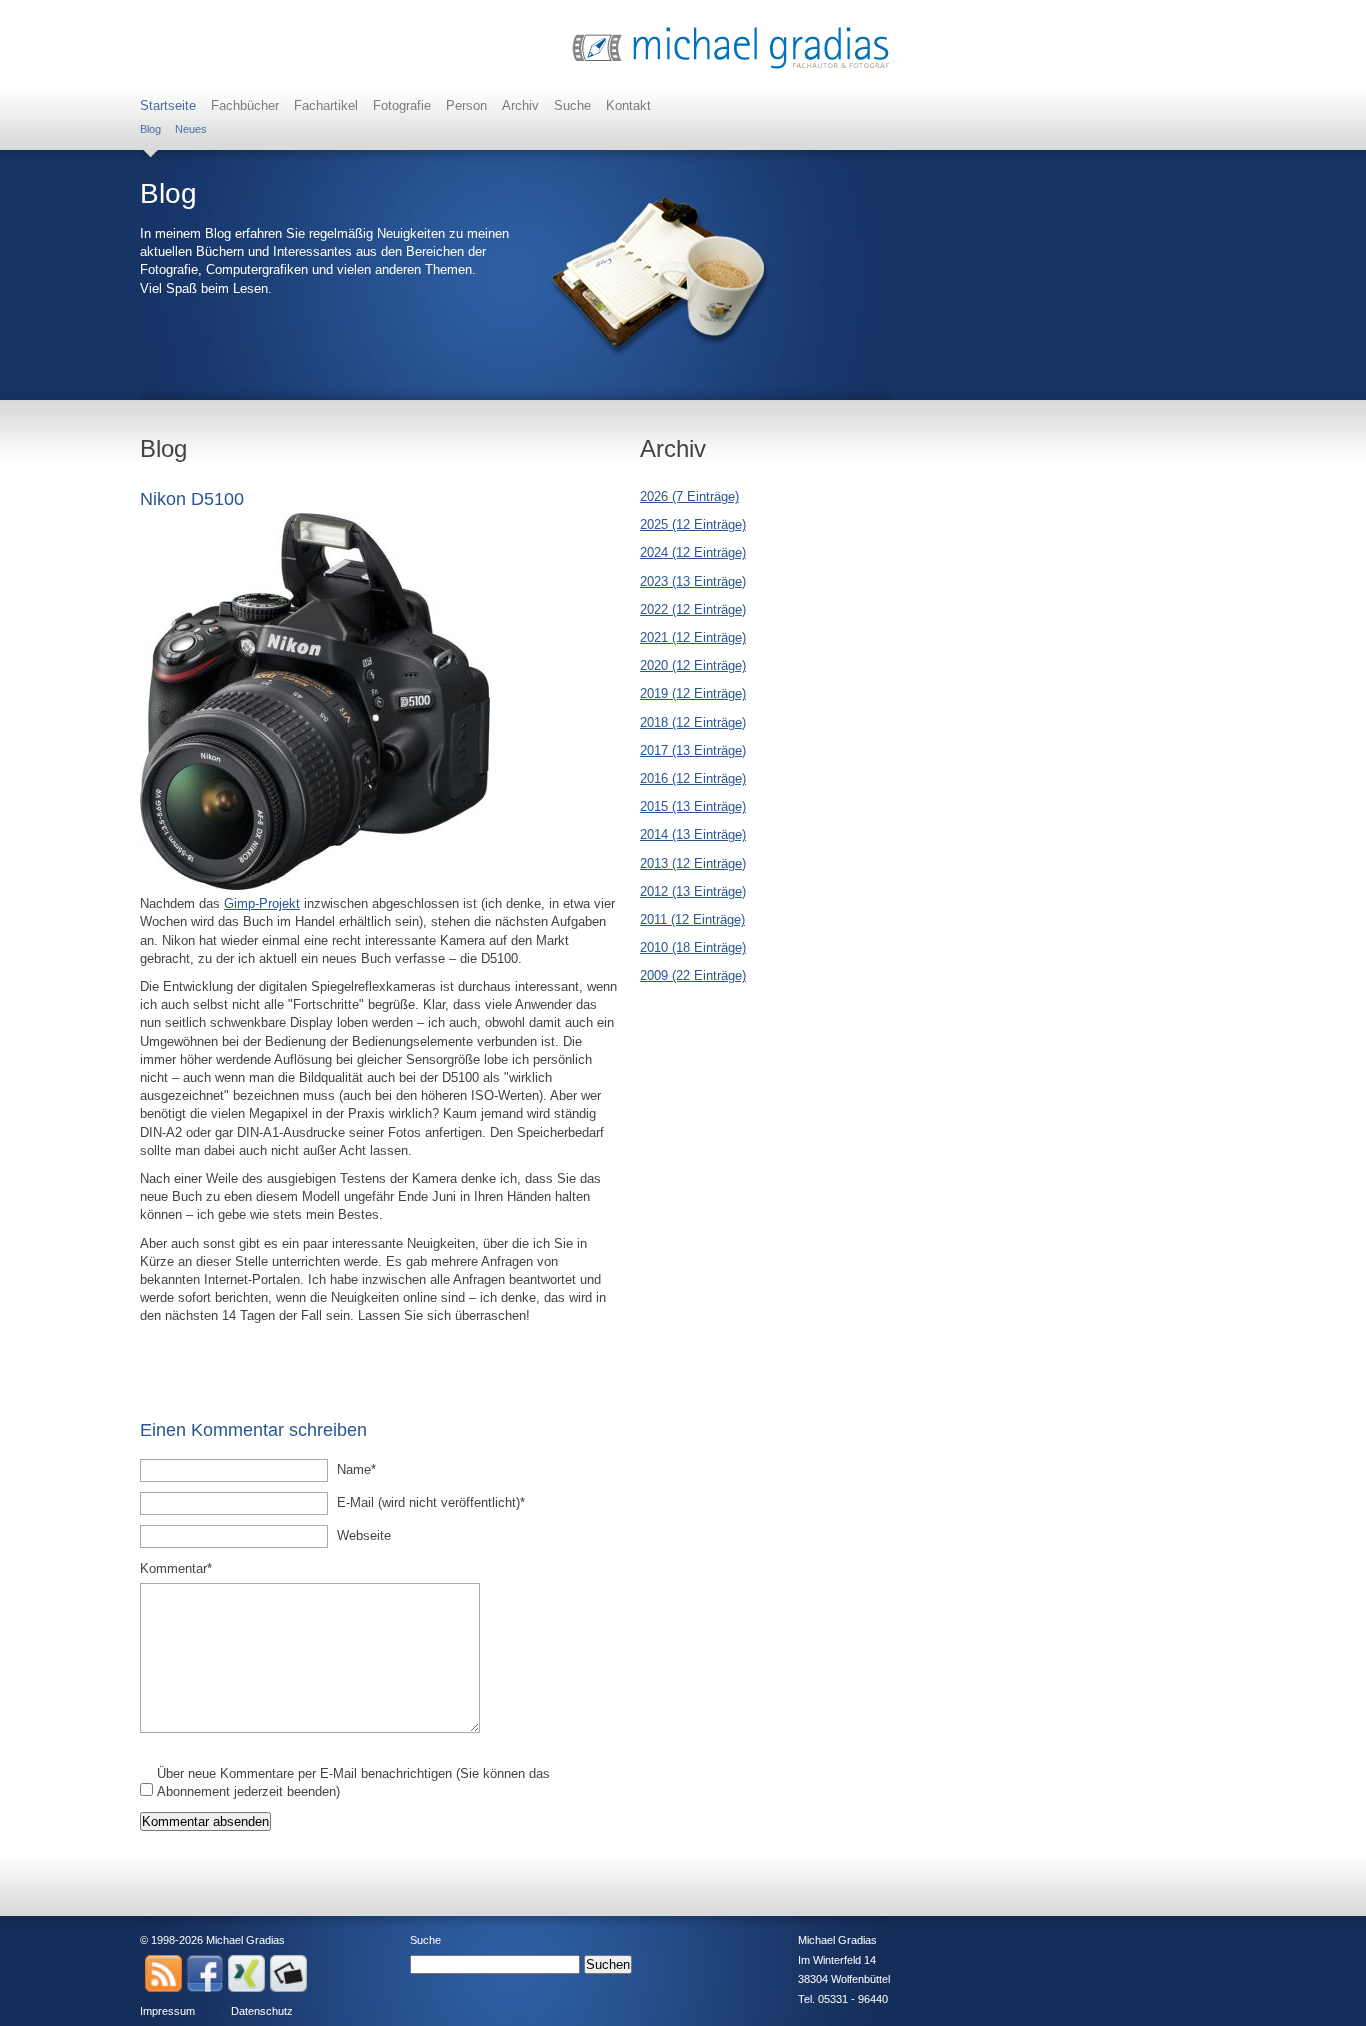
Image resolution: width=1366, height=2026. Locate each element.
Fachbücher (245, 105)
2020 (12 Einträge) (693, 665)
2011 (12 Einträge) (692, 919)
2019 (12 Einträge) (693, 693)
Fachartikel (326, 105)
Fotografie (402, 105)
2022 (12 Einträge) (693, 609)
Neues (191, 129)
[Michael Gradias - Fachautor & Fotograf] (731, 66)
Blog (150, 129)
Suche (572, 105)
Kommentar (176, 1568)
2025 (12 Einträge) (693, 524)
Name (365, 1469)
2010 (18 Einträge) (693, 947)
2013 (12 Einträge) (693, 863)
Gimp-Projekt (262, 903)
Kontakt (628, 105)
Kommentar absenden (205, 1821)
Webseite (364, 1535)
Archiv (520, 105)
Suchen (608, 1964)
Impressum (167, 2011)
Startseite (168, 105)
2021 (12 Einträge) (693, 637)
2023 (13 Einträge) (693, 581)
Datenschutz (262, 2011)
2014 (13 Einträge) (693, 834)
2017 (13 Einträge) (693, 750)
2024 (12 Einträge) (693, 552)
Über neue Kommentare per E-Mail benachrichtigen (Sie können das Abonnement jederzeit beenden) (353, 1782)
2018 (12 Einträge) (693, 722)
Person (466, 105)
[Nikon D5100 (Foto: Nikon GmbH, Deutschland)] (315, 885)
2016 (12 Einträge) (693, 778)
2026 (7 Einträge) (689, 496)
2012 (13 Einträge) (693, 891)
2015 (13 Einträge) (693, 806)
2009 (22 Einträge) (693, 975)
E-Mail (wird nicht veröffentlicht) (431, 1502)
